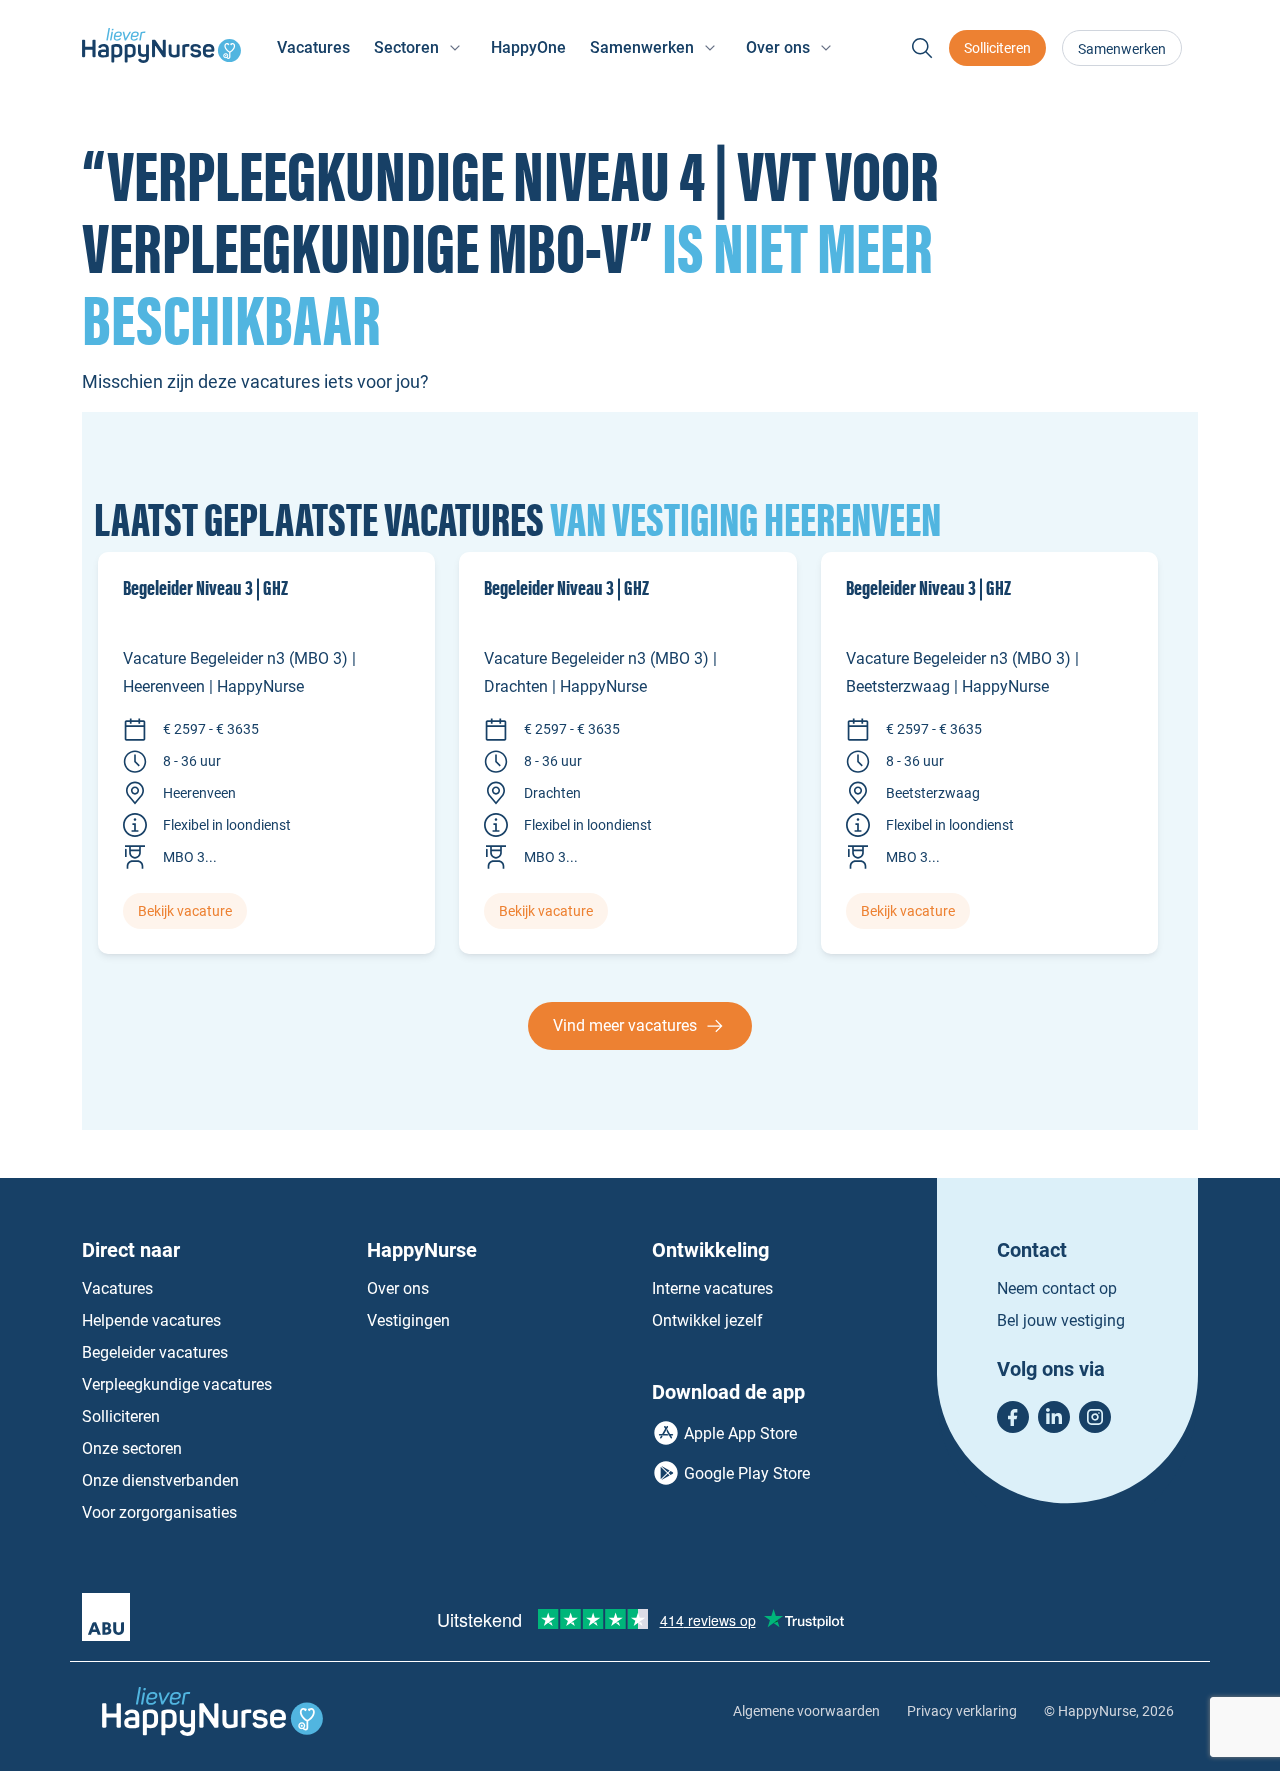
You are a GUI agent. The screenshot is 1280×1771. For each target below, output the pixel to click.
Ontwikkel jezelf (707, 1320)
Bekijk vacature (185, 911)
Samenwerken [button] (642, 47)
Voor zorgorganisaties (159, 1512)
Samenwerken (1122, 49)
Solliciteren (997, 48)
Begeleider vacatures (155, 1352)
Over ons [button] (778, 47)
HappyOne (528, 47)
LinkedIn (1054, 1417)
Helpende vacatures (151, 1320)
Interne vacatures (712, 1288)
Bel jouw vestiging (1061, 1320)
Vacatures (313, 47)
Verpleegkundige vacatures (177, 1384)
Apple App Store (740, 1433)
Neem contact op (1057, 1288)
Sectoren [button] (406, 47)
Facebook (1013, 1417)
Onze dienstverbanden (160, 1480)
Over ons (398, 1288)
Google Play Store (747, 1473)
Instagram (1095, 1417)
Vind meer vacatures (625, 1025)
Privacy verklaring (962, 1711)
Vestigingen (408, 1320)
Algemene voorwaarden (806, 1711)
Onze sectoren (132, 1448)
